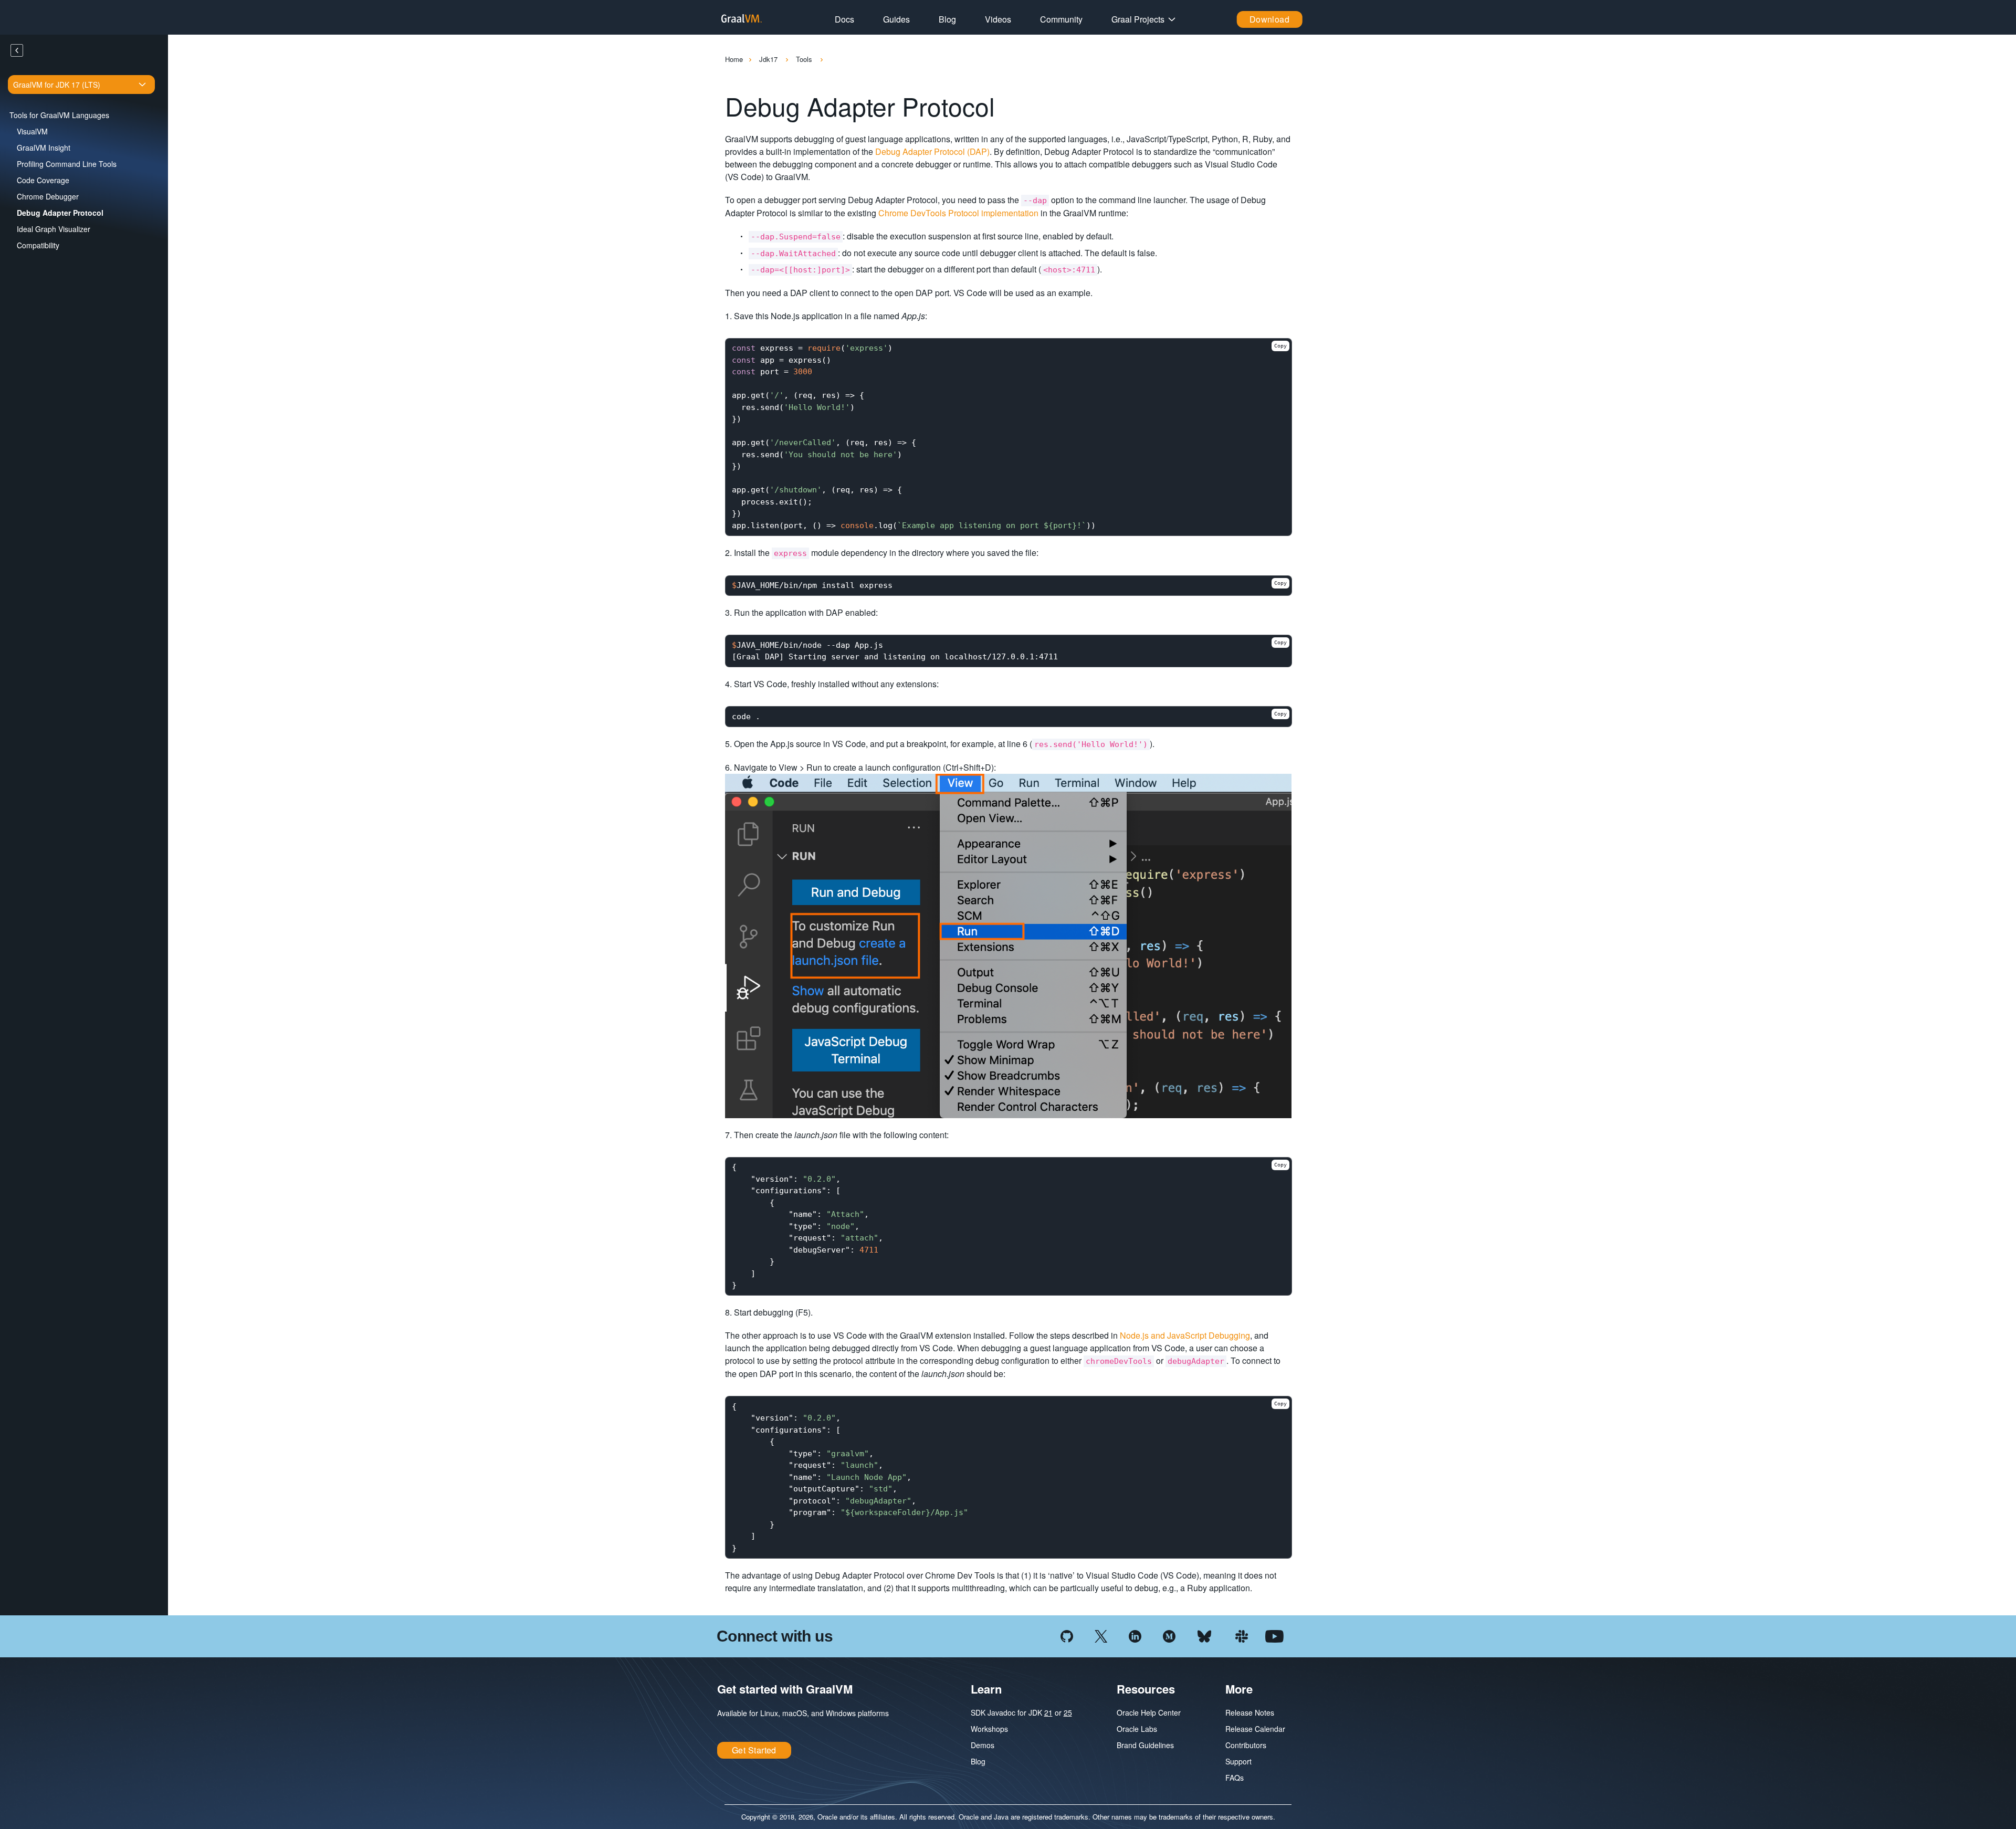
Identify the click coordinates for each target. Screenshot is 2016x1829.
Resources (1146, 1689)
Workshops (989, 1729)
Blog (947, 19)
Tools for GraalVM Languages (59, 115)
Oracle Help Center (1149, 1712)
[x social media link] (1101, 1635)
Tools (805, 59)
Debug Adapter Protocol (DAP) (932, 151)
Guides (896, 19)
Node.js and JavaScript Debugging (1185, 1335)
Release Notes (1250, 1712)
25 (1068, 1712)
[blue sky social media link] (1204, 1635)
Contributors (1246, 1745)
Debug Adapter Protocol (60, 213)
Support (1238, 1761)
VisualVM (32, 131)
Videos (998, 19)
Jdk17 (769, 59)
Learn (986, 1689)
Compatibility (38, 245)
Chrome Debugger (48, 196)
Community (1061, 19)
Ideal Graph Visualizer (54, 229)
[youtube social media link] (1274, 1635)
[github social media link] (1067, 1635)
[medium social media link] (1169, 1635)
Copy (1280, 346)
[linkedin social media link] (1135, 1635)
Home (734, 59)
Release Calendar (1255, 1729)
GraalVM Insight (44, 148)
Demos (983, 1745)
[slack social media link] (1242, 1635)
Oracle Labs (1137, 1729)
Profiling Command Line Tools (67, 164)
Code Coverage (43, 180)
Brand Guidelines (1145, 1745)
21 (1048, 1712)
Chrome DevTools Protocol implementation (958, 213)
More (1239, 1689)
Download (1270, 19)
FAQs (1235, 1778)
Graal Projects (1138, 19)
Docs (844, 19)
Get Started (754, 1750)
